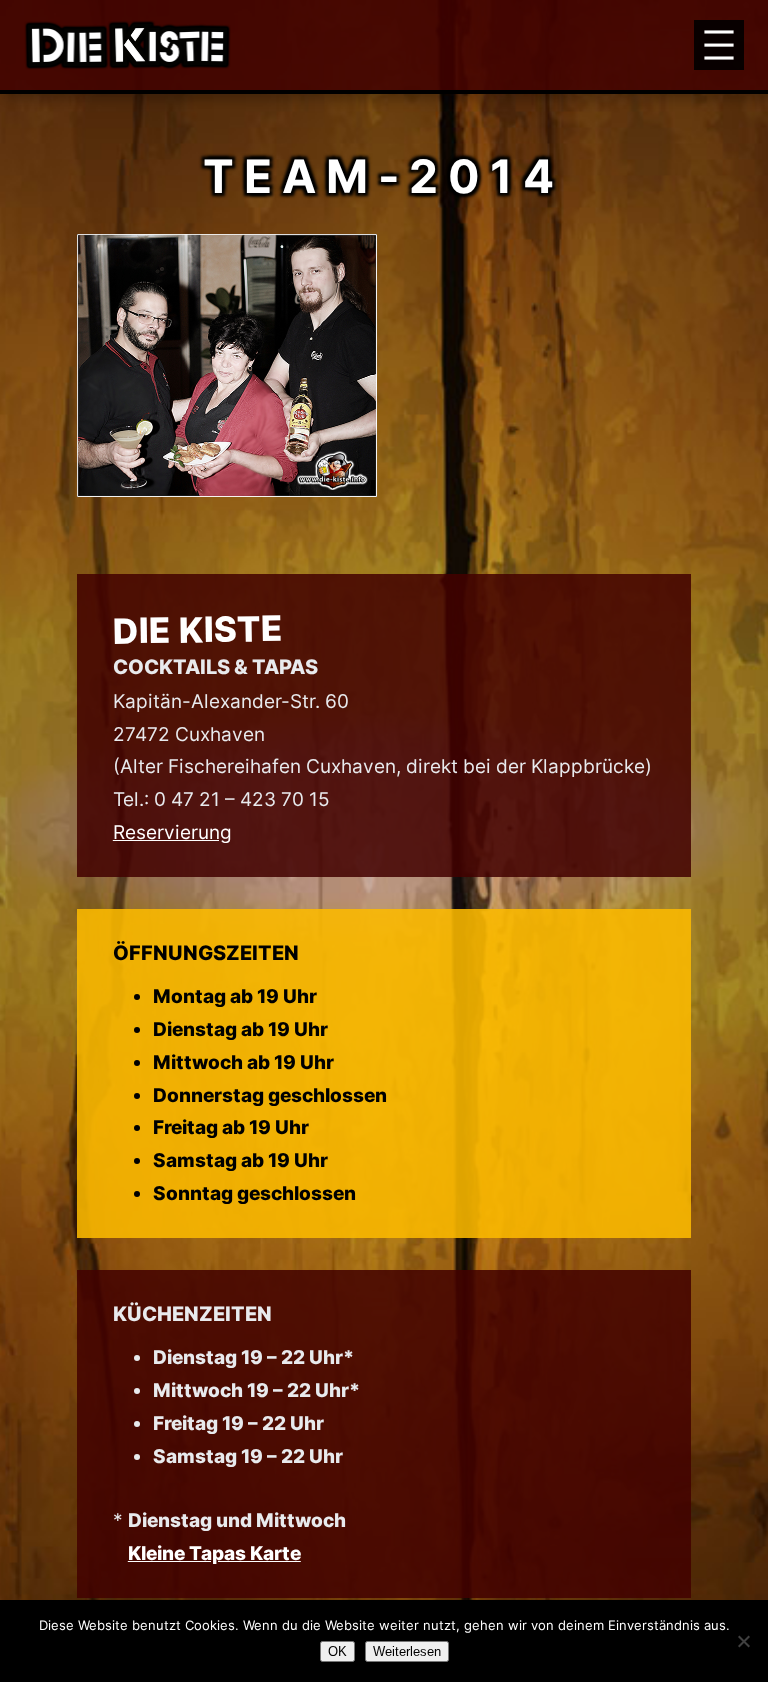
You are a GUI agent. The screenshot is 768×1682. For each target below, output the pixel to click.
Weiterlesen (407, 1651)
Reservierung (172, 832)
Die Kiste (197, 629)
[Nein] (743, 1641)
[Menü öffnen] (719, 45)
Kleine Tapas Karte (214, 1553)
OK (337, 1651)
